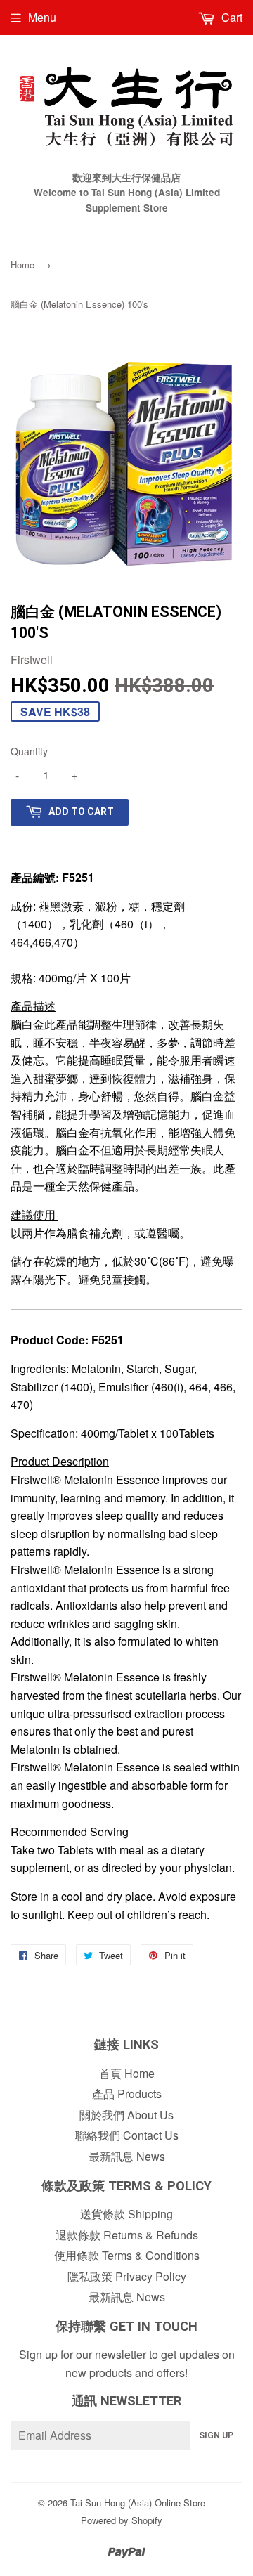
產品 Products (127, 2094)
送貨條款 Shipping (126, 2214)
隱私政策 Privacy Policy (127, 2276)
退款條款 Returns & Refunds (127, 2235)
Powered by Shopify (122, 2520)
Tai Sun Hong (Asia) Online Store (138, 2503)
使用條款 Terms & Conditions (127, 2255)
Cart (231, 17)
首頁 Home (127, 2073)
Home (22, 265)
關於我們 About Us (126, 2115)
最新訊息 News (127, 2156)
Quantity (29, 751)
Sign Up (216, 2435)
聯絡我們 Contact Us (127, 2135)
